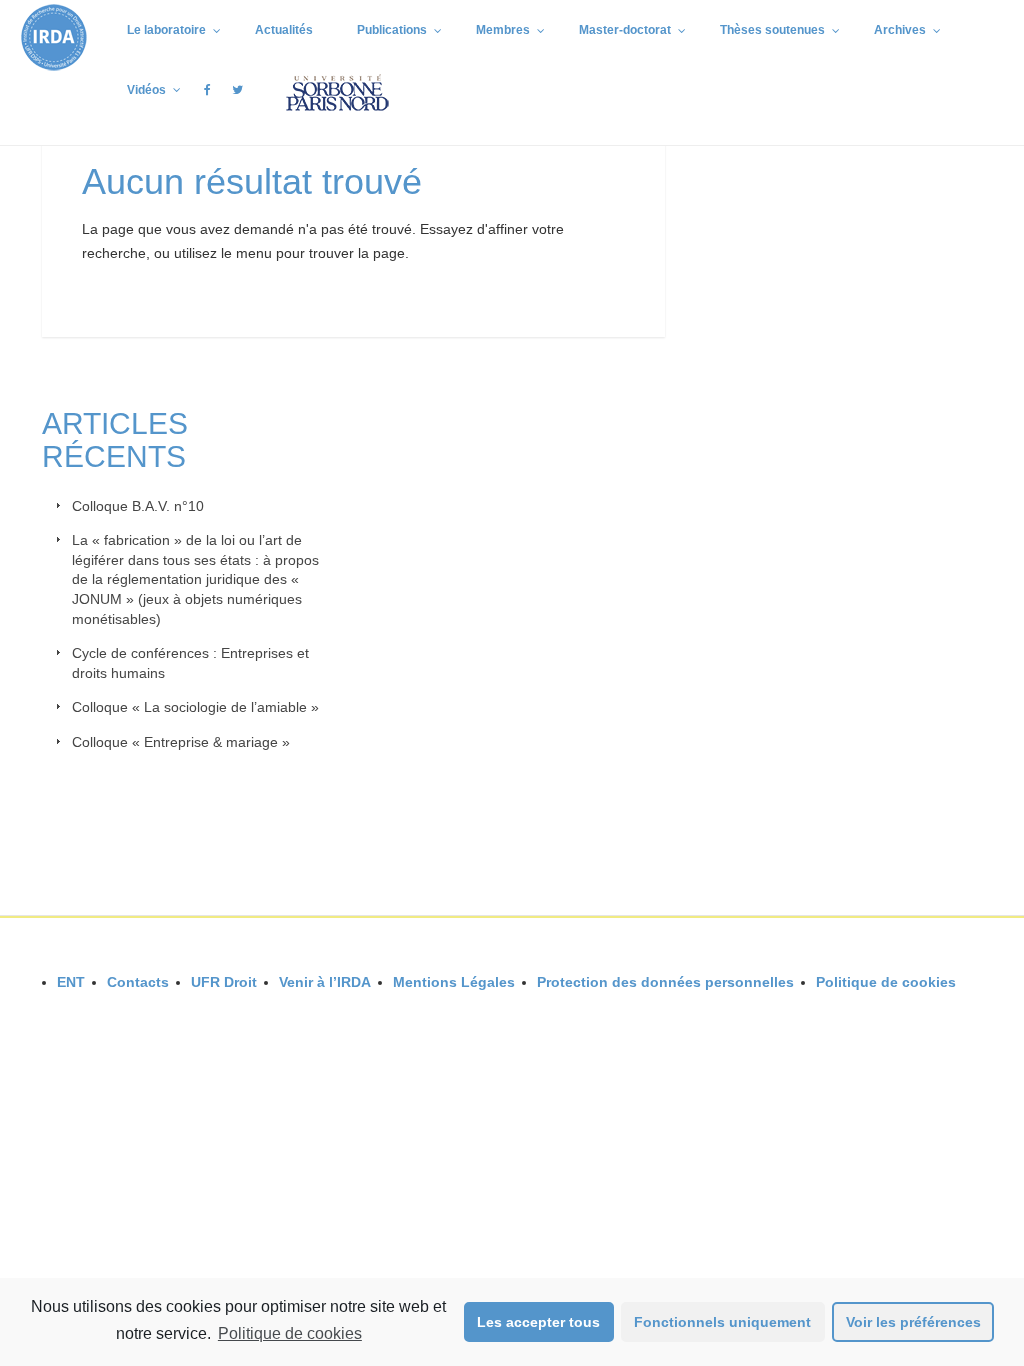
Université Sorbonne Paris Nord (891, 1010)
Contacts (138, 982)
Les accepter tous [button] (538, 1322)
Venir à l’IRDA (325, 982)
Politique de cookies (290, 1333)
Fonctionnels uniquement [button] (722, 1322)
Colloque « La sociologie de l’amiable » (195, 707)
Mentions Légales (454, 982)
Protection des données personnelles (665, 982)
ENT (71, 982)
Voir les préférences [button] (913, 1322)
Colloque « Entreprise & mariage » (181, 742)
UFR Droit (224, 982)
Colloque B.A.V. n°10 (138, 506)
